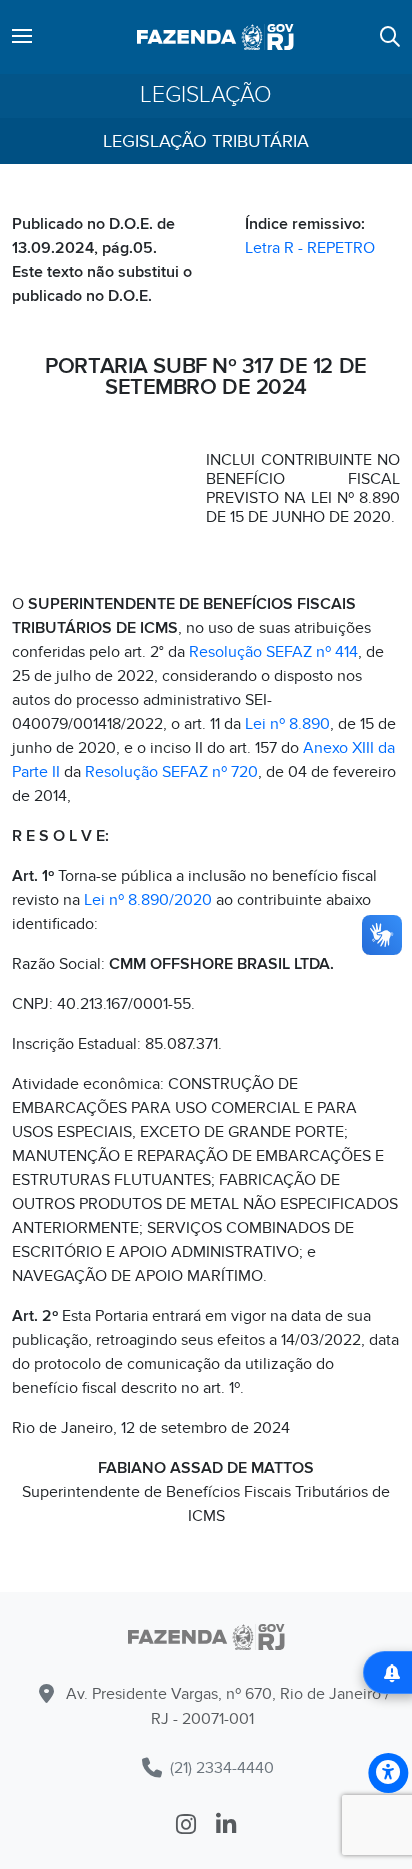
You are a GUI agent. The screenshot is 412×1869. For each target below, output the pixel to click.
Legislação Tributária (206, 141)
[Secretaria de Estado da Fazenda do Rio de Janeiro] (215, 37)
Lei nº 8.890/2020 (148, 900)
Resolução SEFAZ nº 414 (273, 652)
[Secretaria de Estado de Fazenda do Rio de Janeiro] (206, 1640)
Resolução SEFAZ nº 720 (171, 772)
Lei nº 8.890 (287, 724)
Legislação (206, 95)
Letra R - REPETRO (310, 248)
